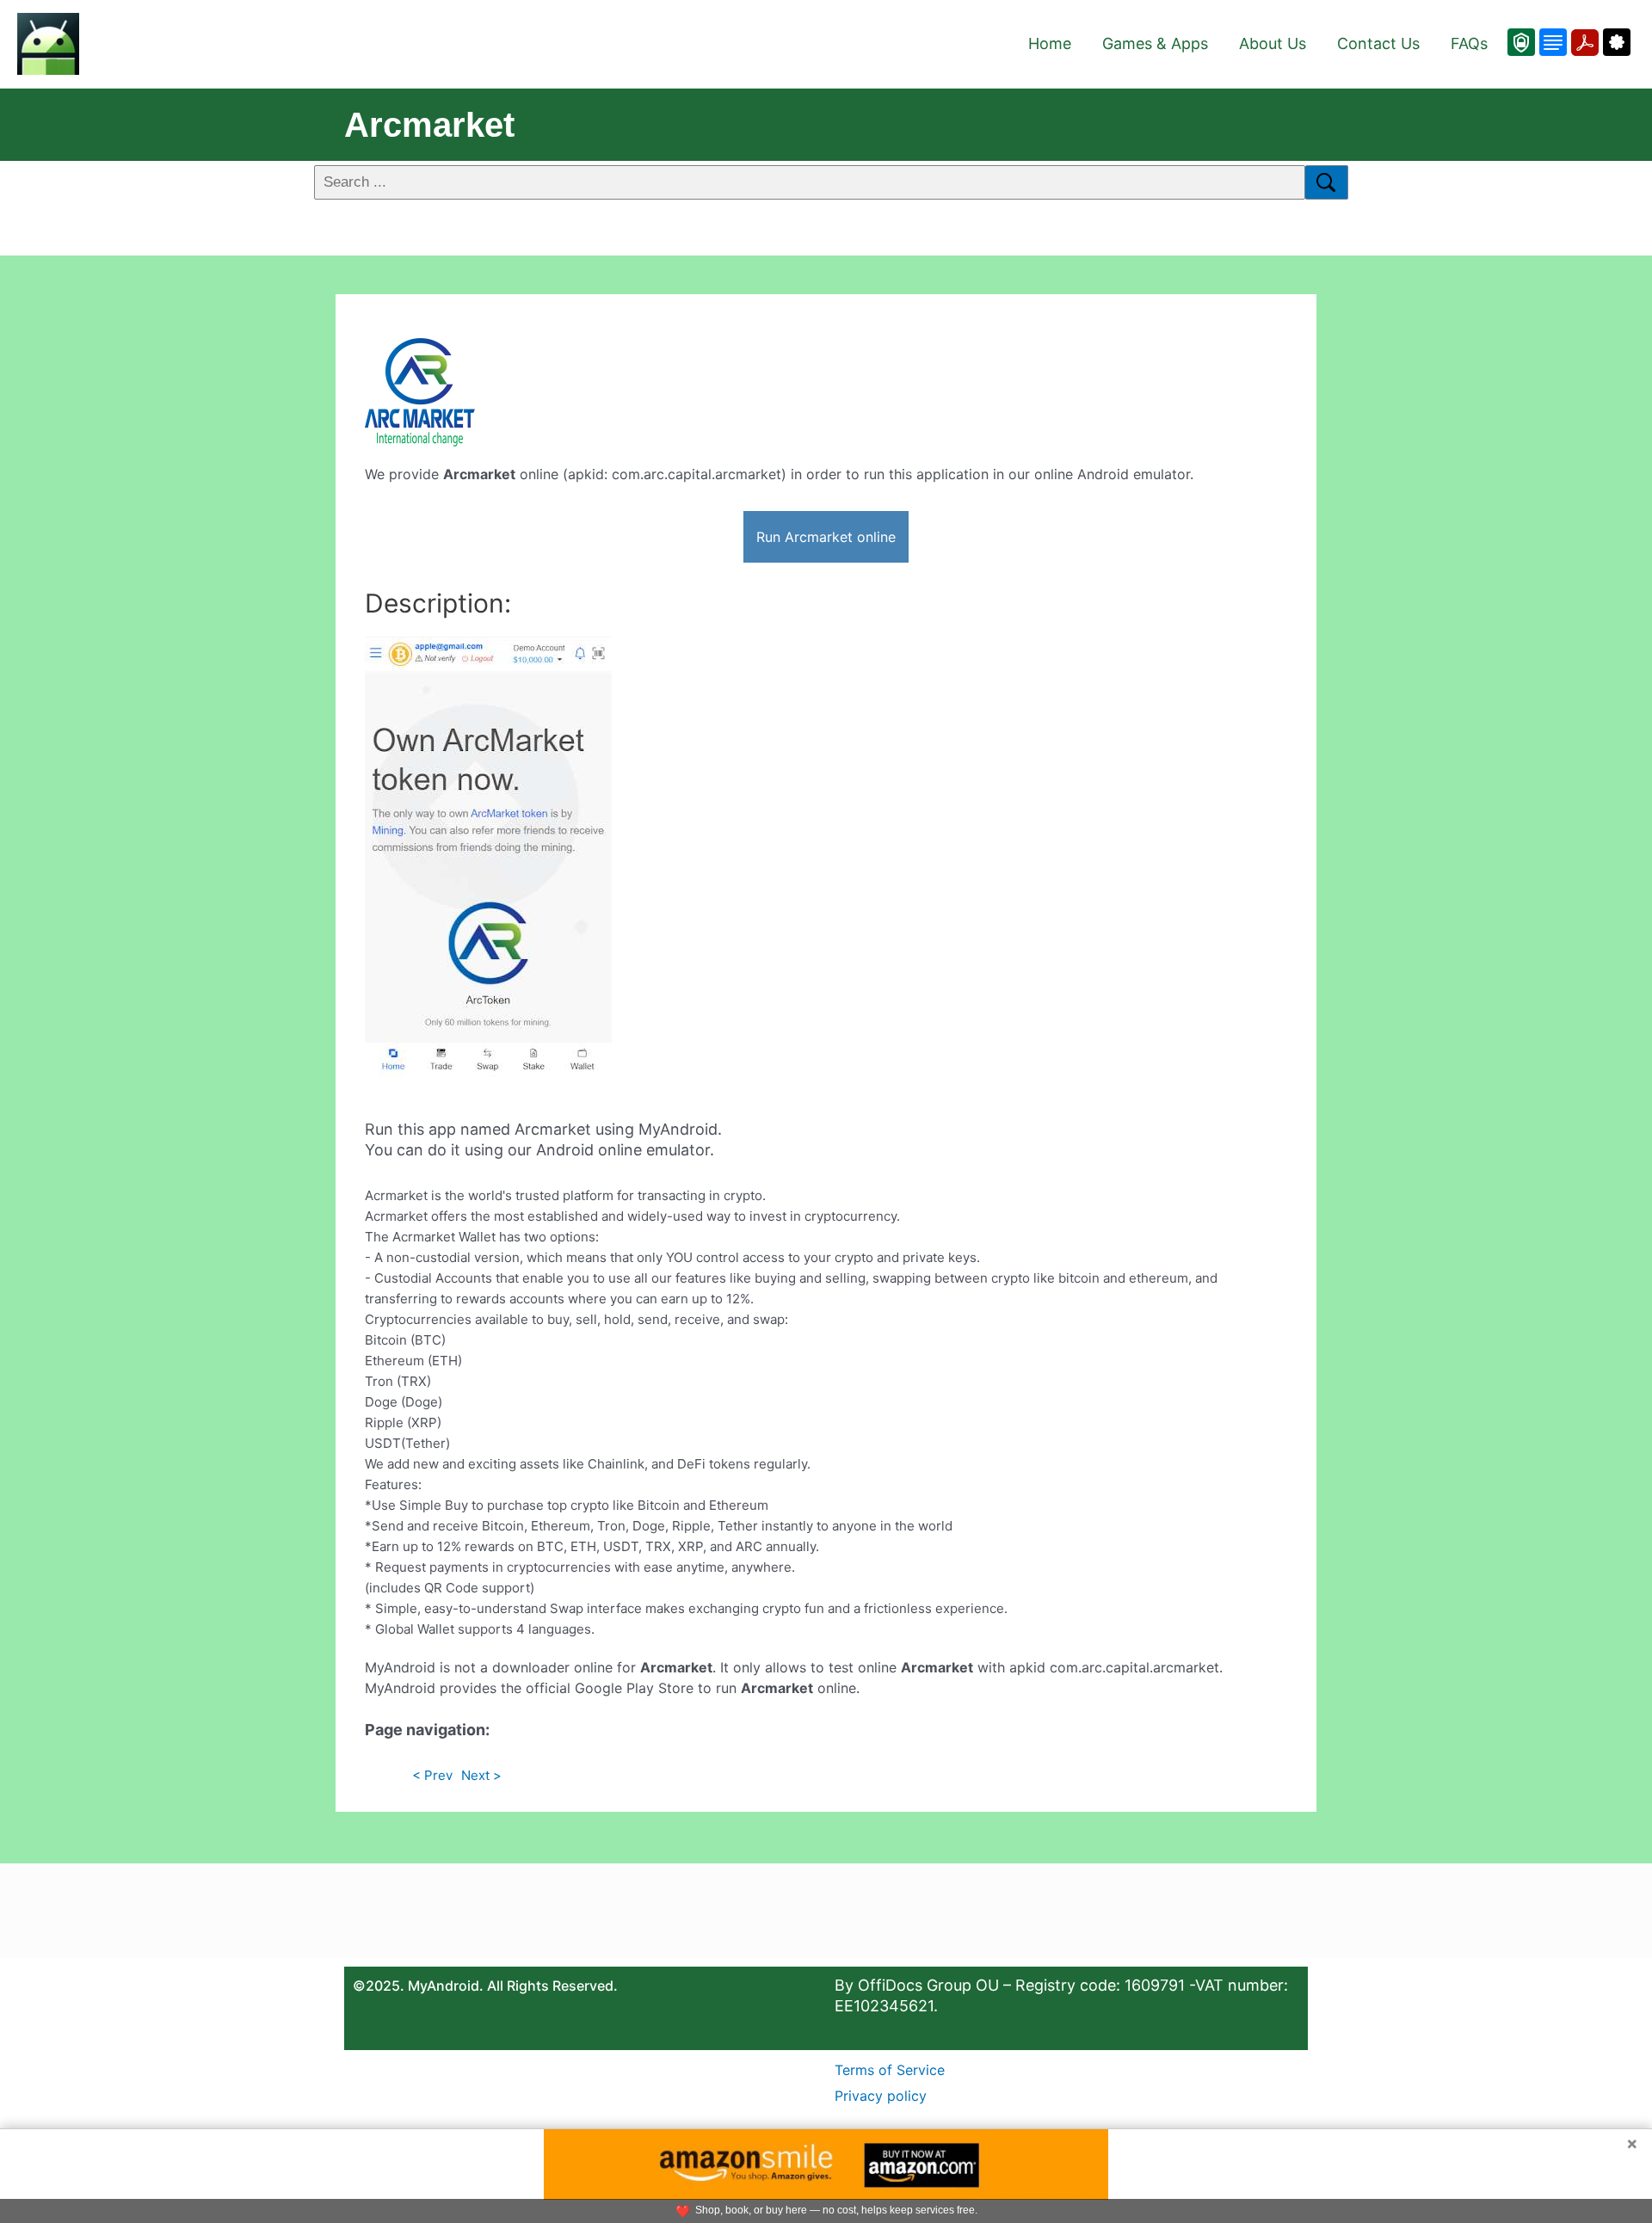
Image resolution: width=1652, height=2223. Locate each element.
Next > (481, 1775)
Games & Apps (1155, 43)
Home (1050, 43)
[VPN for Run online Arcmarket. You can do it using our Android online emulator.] (1521, 42)
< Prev (432, 1775)
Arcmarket (429, 125)
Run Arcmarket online (826, 537)
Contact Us (1378, 43)
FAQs (1469, 43)
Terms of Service (890, 2070)
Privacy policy (881, 2096)
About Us (1273, 43)
